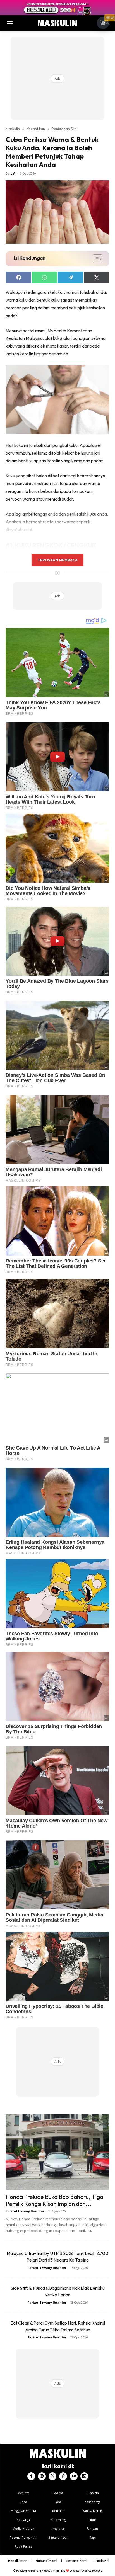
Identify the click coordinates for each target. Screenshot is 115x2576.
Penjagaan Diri (64, 129)
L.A (13, 173)
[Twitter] (52, 2476)
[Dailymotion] (84, 2476)
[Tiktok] (63, 2476)
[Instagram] (42, 2476)
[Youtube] (74, 2476)
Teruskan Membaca (57, 560)
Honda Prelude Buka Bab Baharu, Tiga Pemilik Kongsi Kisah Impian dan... (54, 2200)
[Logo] (57, 23)
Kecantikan (36, 129)
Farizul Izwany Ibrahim (25, 2211)
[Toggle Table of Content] (95, 259)
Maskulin (13, 129)
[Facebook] (31, 2476)
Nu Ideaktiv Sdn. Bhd (53, 2571)
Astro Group (95, 2571)
